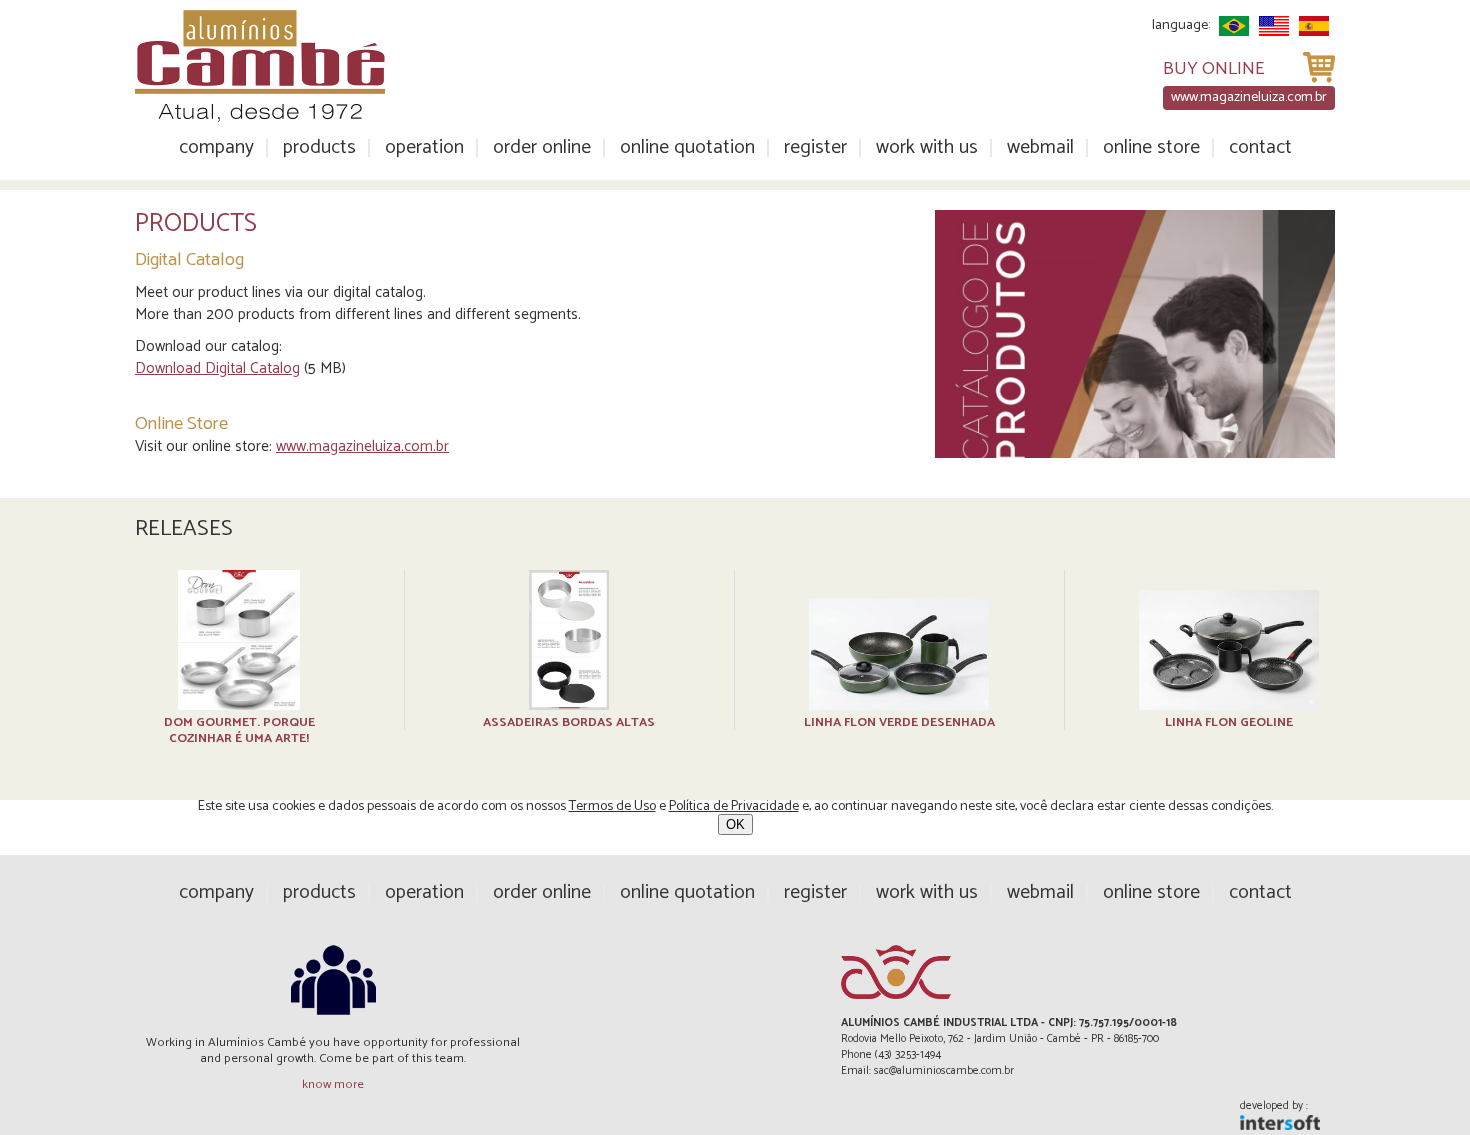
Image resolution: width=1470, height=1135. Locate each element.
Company (216, 147)
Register (815, 147)
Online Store (1151, 147)
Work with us (927, 147)
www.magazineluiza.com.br (362, 446)
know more (333, 1084)
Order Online (542, 147)
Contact (1260, 147)
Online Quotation (687, 147)
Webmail (1040, 147)
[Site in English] (1274, 26)
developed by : (1274, 1108)
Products (319, 147)
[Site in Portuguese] (1234, 26)
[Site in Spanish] (1314, 26)
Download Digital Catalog (217, 368)
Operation (424, 147)
